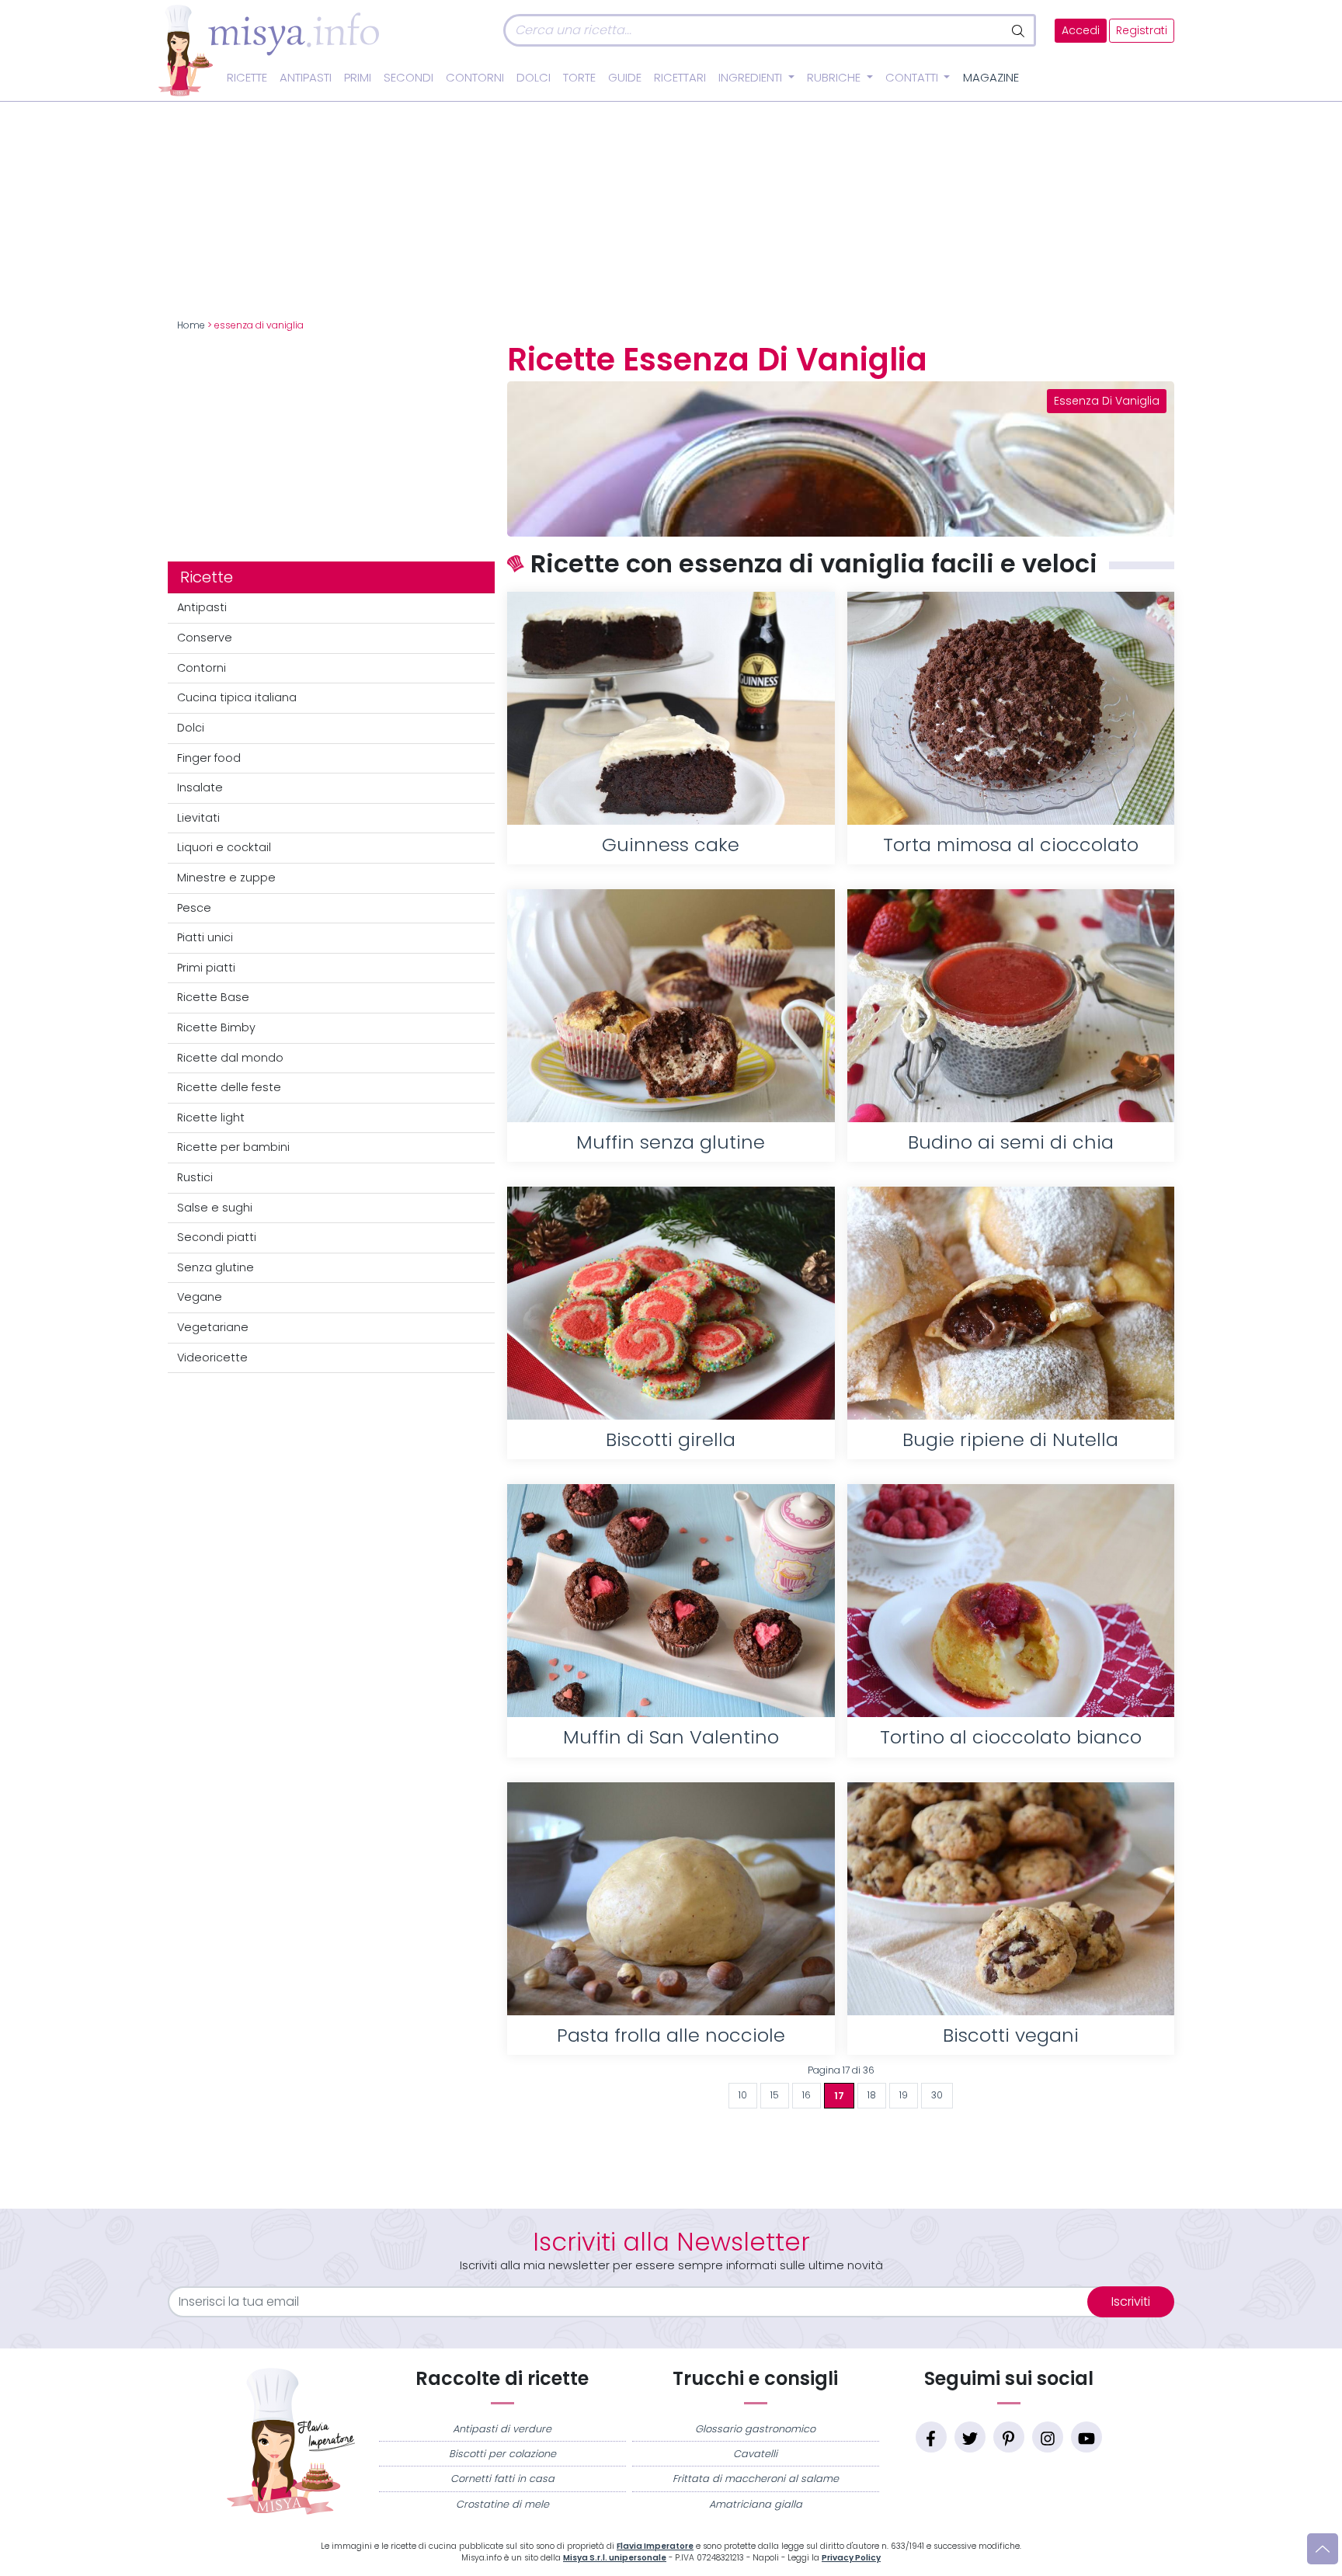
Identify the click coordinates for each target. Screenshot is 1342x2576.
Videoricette (212, 1358)
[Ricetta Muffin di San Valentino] (671, 1601)
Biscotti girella (671, 1439)
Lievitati (198, 818)
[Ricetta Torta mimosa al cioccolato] (1011, 708)
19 (904, 2095)
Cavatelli (755, 2454)
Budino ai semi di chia (1011, 1142)
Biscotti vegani (1011, 2035)
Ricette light (211, 1118)
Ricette (247, 78)
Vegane (200, 1297)
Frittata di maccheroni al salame (756, 2479)
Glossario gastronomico (755, 2429)
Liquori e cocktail (224, 847)
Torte (579, 78)
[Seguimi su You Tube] (1086, 2437)
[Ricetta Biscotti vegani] (1011, 1899)
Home (191, 325)
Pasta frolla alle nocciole (671, 2035)
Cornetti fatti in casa (502, 2479)
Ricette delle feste (229, 1087)
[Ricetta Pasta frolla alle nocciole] (671, 1899)
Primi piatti (206, 968)
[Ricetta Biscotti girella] (671, 1303)
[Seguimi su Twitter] (970, 2437)
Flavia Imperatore (655, 2546)
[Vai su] (1323, 2549)
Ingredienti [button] (752, 78)
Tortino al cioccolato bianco (1011, 1737)
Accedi (1081, 31)
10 (743, 2095)
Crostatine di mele (502, 2504)
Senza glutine (216, 1267)
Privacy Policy (851, 2558)
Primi (358, 78)
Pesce (194, 908)
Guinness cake (671, 845)
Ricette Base (213, 997)
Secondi (409, 78)
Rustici (195, 1177)
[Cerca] (1019, 30)
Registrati (1142, 31)
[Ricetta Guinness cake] (671, 708)
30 (937, 2095)
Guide (625, 78)
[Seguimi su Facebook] (931, 2437)
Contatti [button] (913, 78)
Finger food (209, 758)
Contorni (475, 78)
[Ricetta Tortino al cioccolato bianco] (1011, 1601)
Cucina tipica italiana (237, 697)
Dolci (534, 78)
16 (807, 2095)
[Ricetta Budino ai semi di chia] (1011, 1006)
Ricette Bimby (216, 1027)
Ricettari (680, 78)
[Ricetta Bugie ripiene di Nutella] (1011, 1303)
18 (872, 2095)
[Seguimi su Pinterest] (1009, 2437)
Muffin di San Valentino (671, 1737)
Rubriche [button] (835, 78)
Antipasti (306, 78)
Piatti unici (205, 937)
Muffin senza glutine (671, 1142)
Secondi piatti (217, 1237)
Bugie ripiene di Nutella (1010, 1439)
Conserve (205, 638)
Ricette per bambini (233, 1147)
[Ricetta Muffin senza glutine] (671, 1006)
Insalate (200, 787)
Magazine (991, 78)
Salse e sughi (215, 1208)
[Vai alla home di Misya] (269, 50)
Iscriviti (1131, 2301)
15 (775, 2095)
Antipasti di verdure (502, 2429)
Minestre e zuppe (226, 878)
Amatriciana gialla (756, 2504)
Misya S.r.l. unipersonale (615, 2558)
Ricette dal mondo (230, 1058)
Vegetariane (213, 1327)
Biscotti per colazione (502, 2454)
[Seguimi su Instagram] (1048, 2437)
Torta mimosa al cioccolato (1011, 845)
